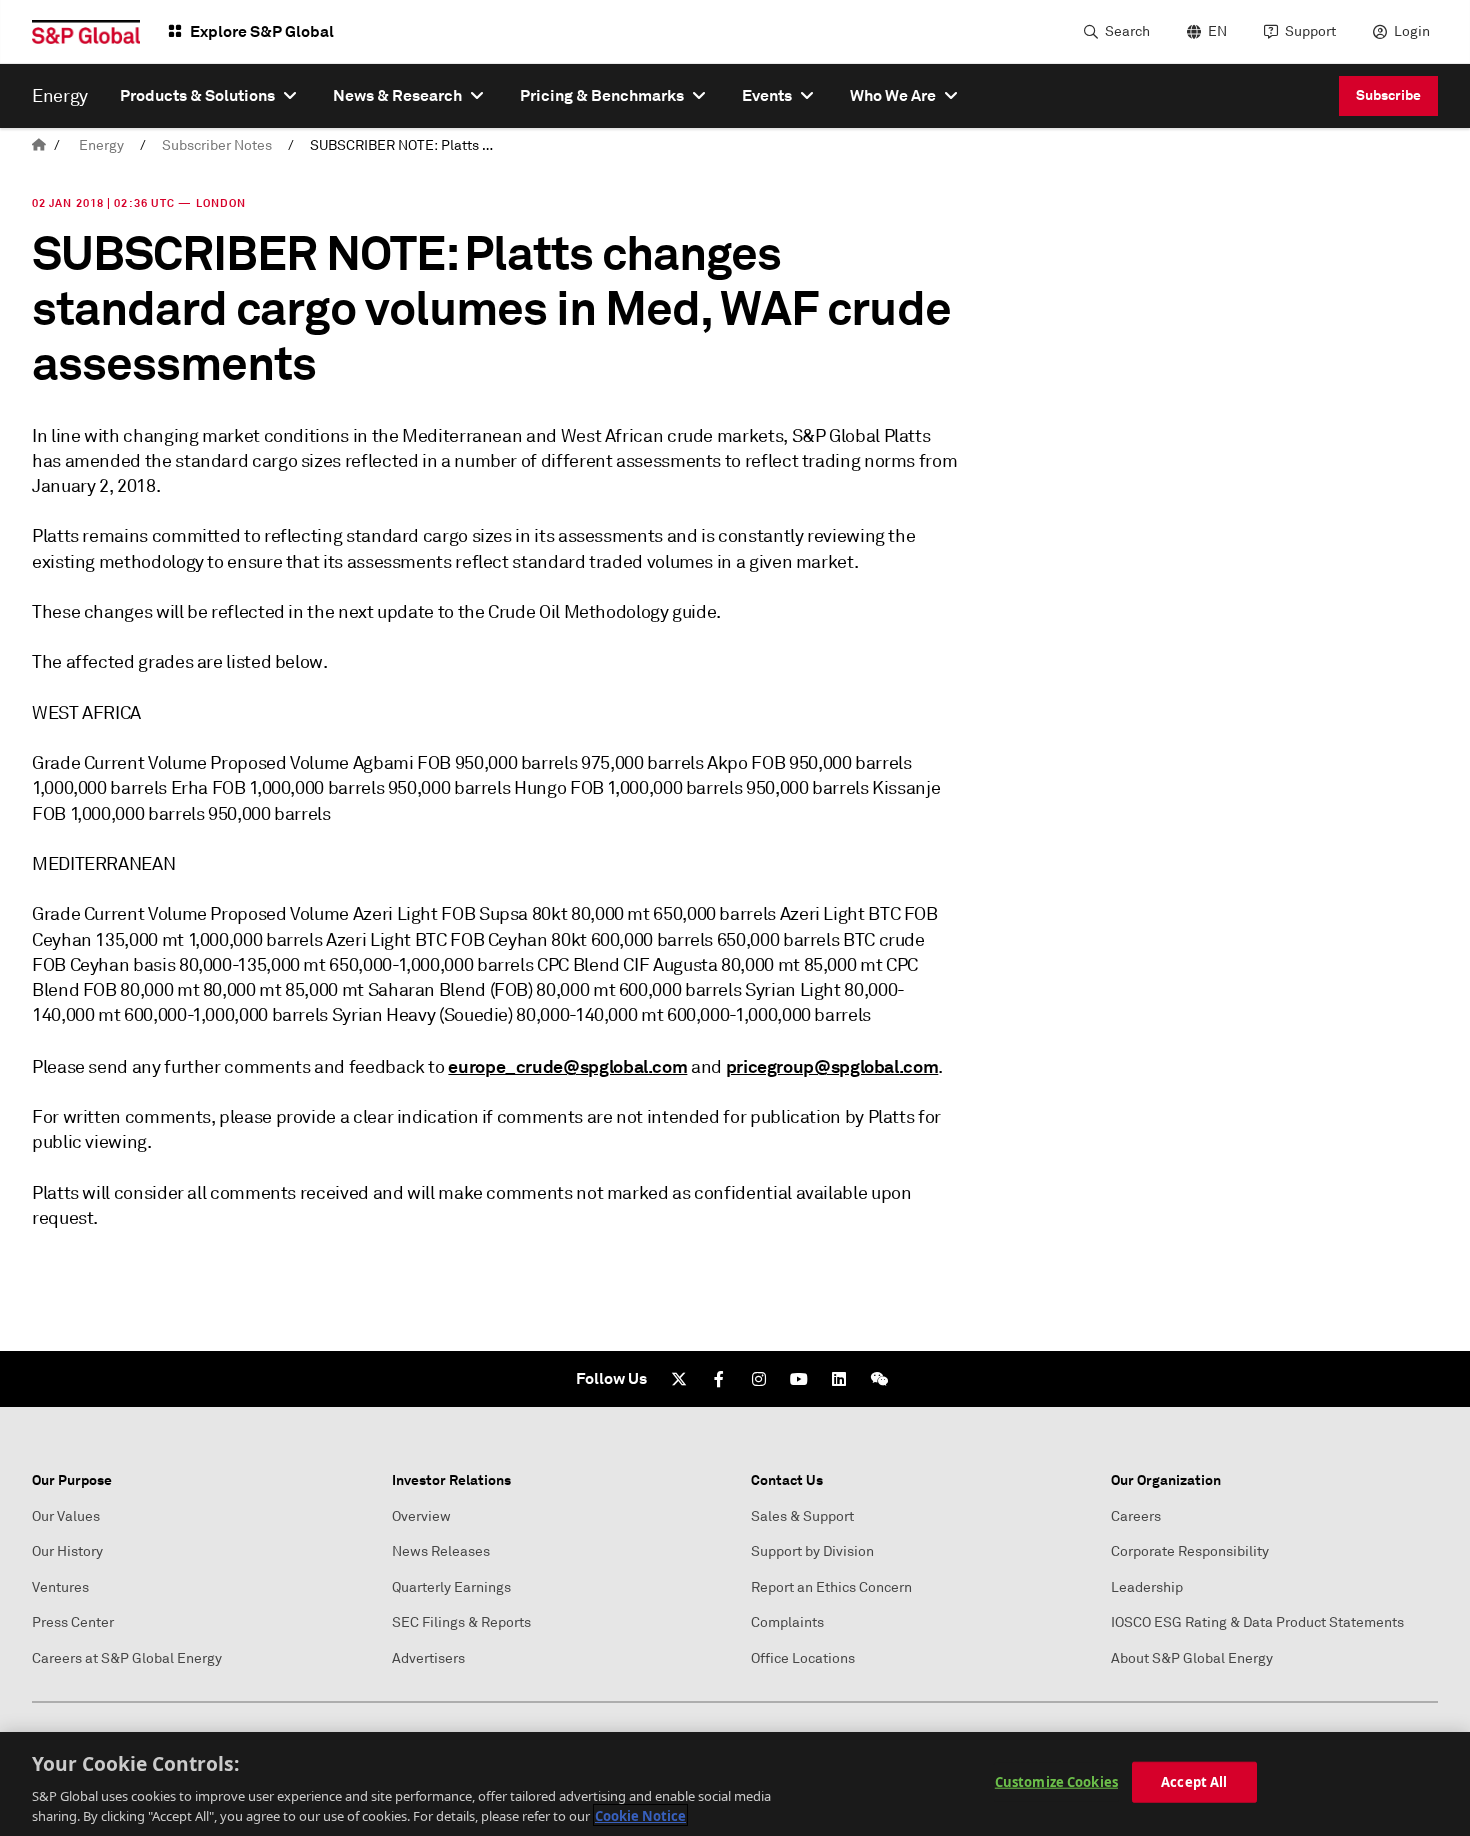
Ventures (60, 1587)
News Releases (441, 1551)
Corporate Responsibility (1190, 1551)
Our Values (66, 1516)
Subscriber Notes (217, 145)
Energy (101, 145)
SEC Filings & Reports (461, 1622)
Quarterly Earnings (451, 1587)
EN (1217, 31)
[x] (679, 1379)
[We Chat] (879, 1379)
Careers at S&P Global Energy (127, 1658)
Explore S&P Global (262, 31)
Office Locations (803, 1658)
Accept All (1194, 1782)
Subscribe (1388, 95)
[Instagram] (759, 1379)
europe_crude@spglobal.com (567, 1066)
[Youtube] (799, 1379)
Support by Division (812, 1551)
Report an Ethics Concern (831, 1587)
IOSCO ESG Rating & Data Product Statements (1257, 1622)
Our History (67, 1551)
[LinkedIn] (839, 1379)
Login (1412, 31)
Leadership (1147, 1587)
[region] (735, 1784)
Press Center (73, 1622)
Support (1310, 31)
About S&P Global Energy (1192, 1658)
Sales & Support (802, 1516)
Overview (421, 1516)
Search (1127, 31)
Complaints (787, 1622)
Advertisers (428, 1658)
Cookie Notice (640, 1815)
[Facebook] (719, 1379)
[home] (39, 145)
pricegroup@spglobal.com (832, 1066)
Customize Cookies (1056, 1782)
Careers (1136, 1516)
